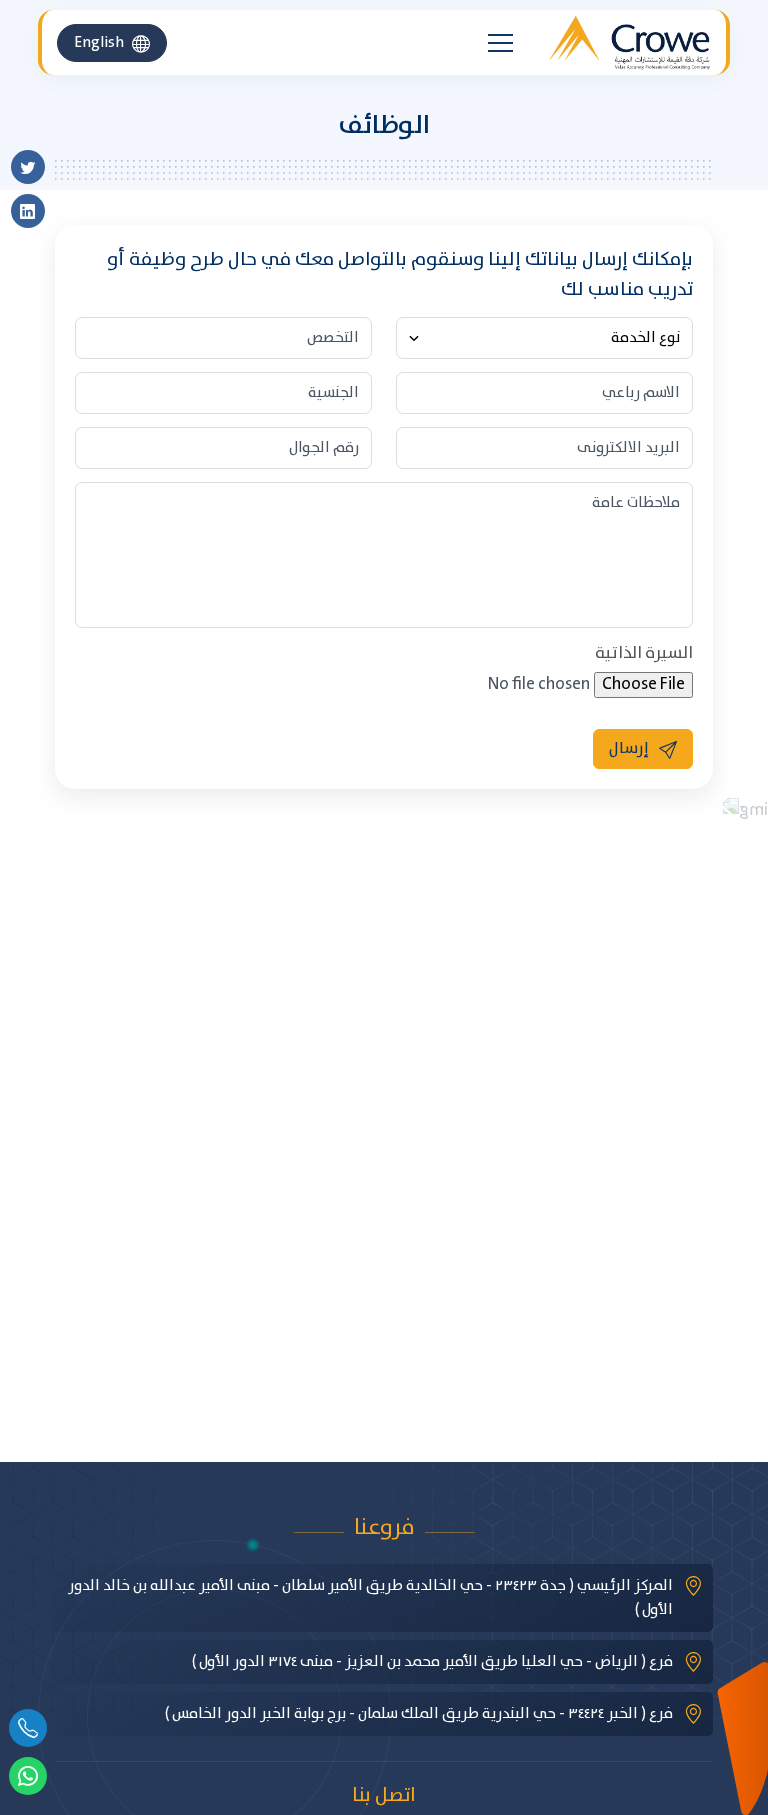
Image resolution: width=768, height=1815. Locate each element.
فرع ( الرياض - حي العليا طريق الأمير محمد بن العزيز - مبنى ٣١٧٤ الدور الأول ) (432, 1662)
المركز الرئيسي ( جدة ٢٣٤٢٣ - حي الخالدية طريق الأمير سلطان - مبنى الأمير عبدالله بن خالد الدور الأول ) (370, 1598)
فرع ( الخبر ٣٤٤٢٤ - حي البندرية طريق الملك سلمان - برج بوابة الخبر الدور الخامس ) (419, 1714)
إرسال (629, 748)
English (99, 42)
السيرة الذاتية (644, 654)
